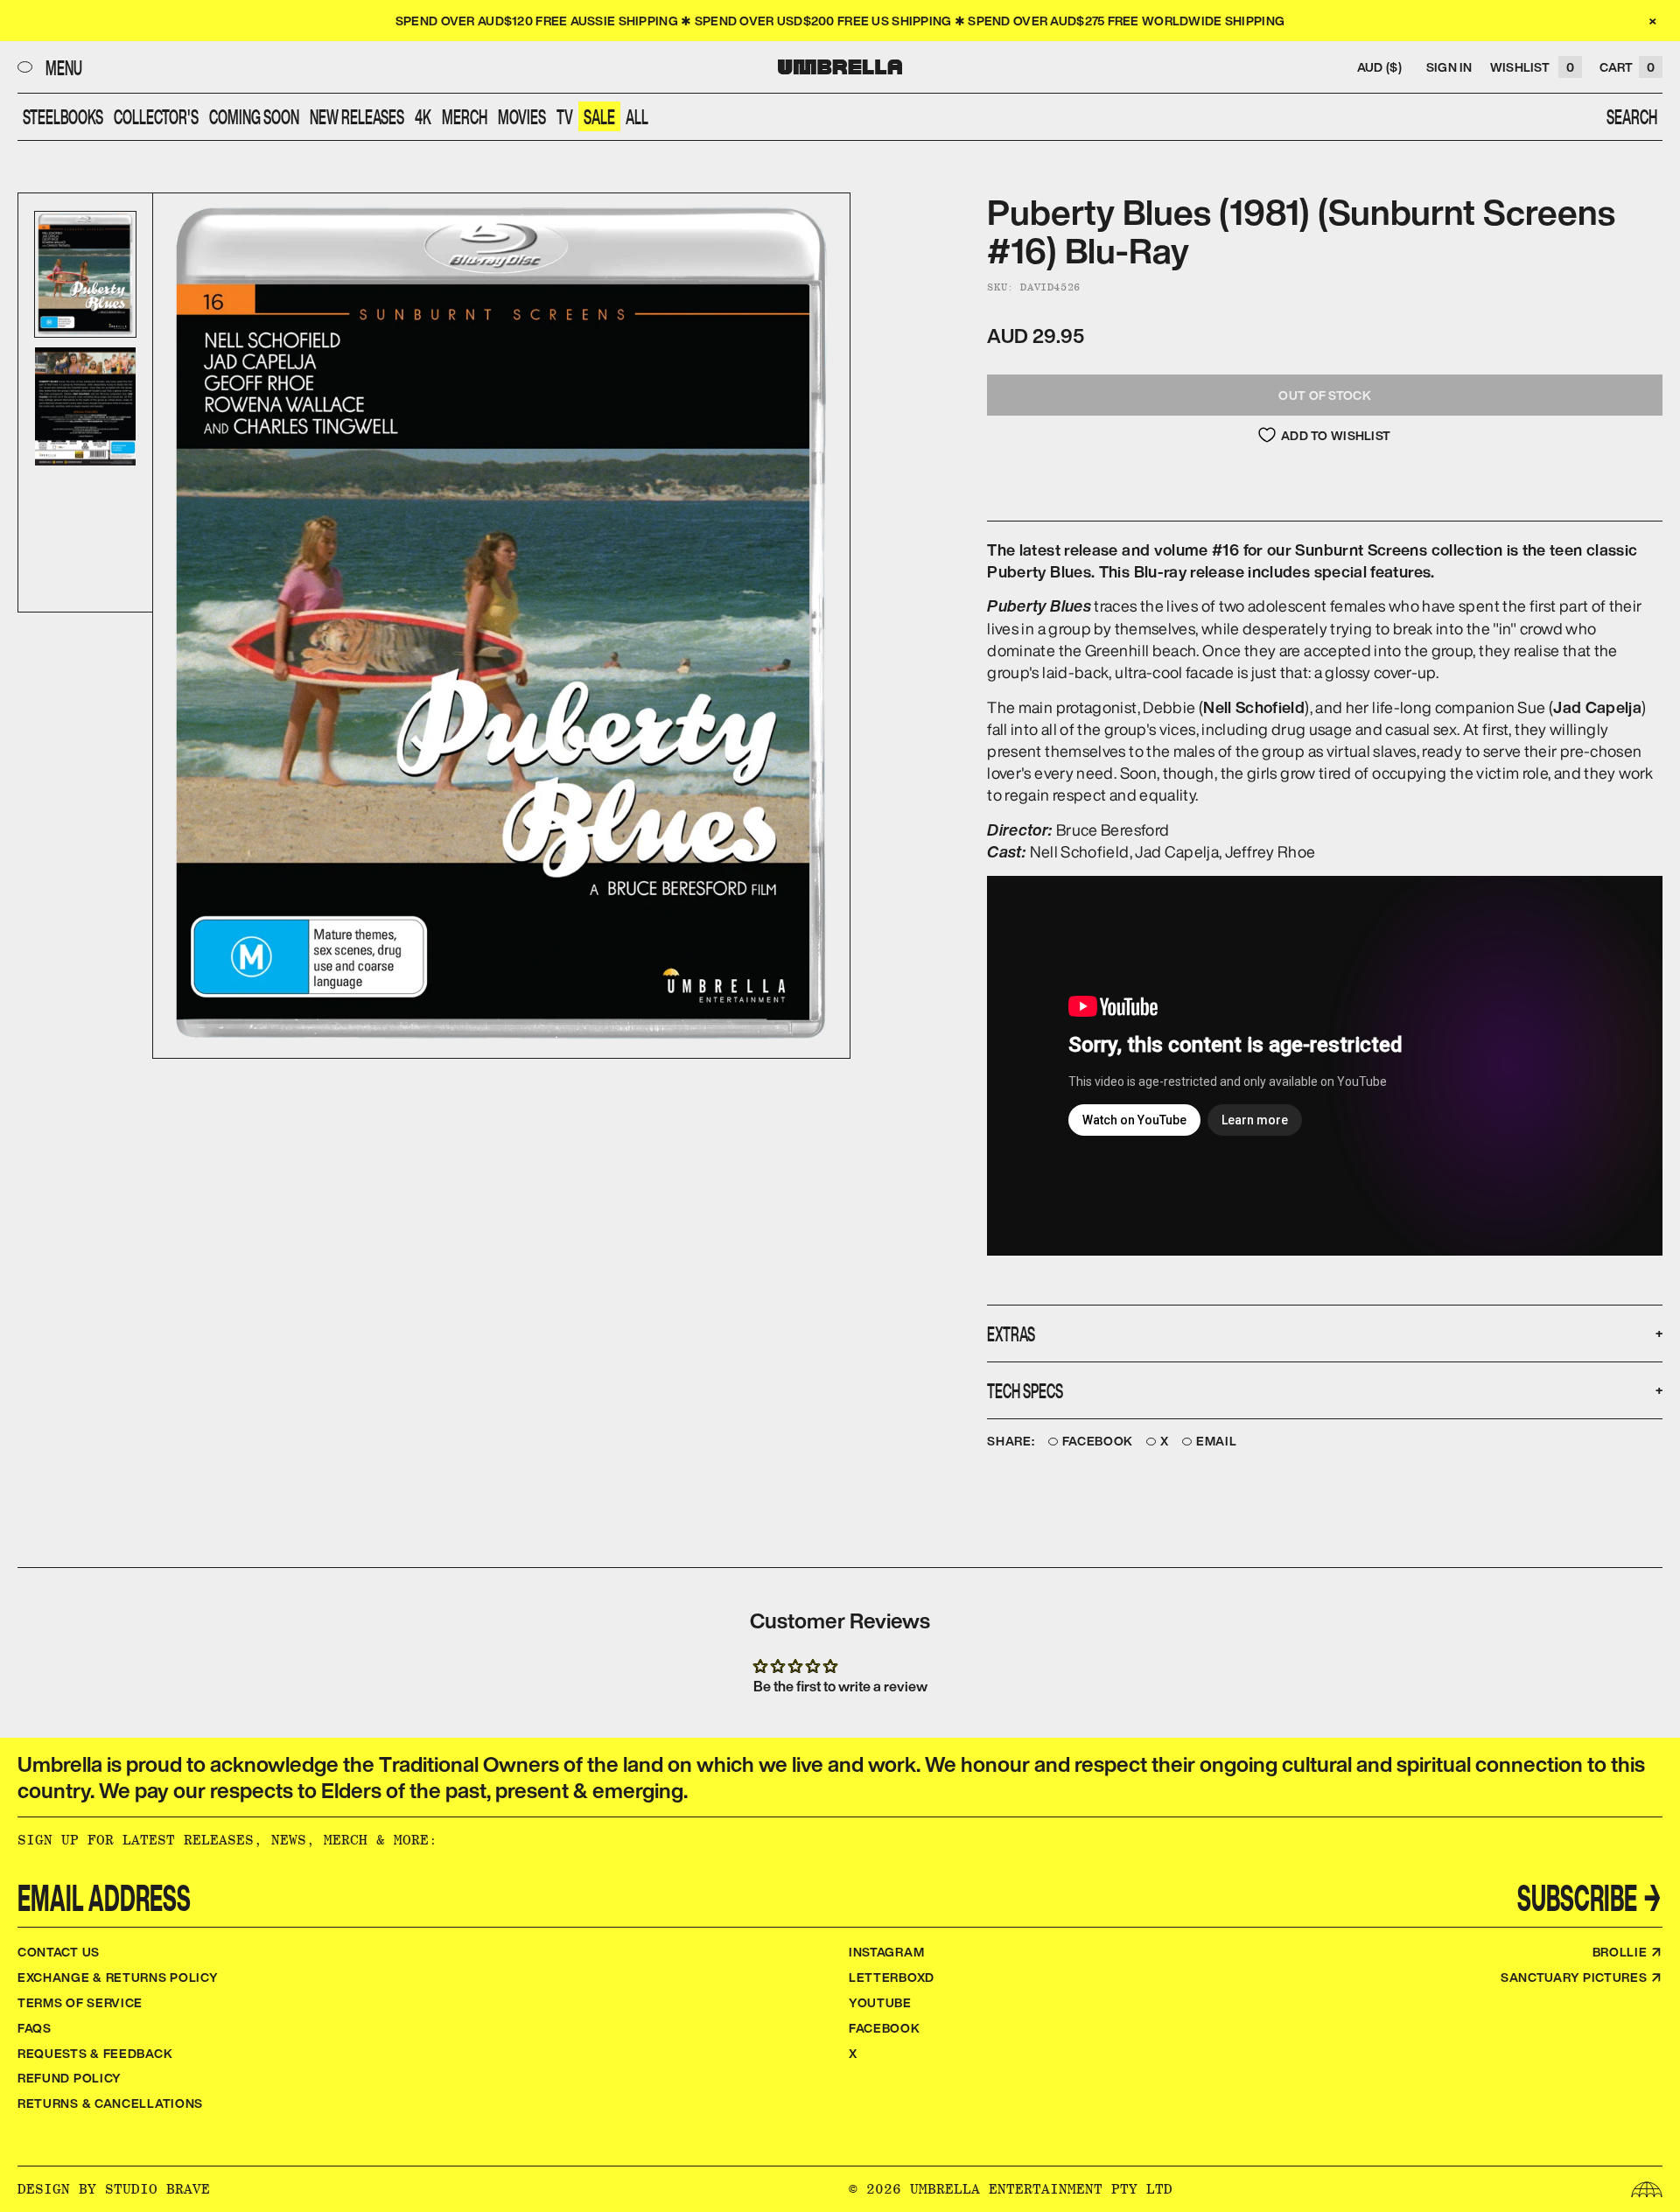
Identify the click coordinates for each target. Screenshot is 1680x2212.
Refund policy (70, 2078)
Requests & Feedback (95, 2053)
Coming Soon (254, 116)
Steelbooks (63, 116)
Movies (522, 116)
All (637, 116)
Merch (465, 116)
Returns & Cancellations (110, 2103)
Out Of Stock (1324, 395)
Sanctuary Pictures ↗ (1582, 1977)
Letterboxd (892, 1977)
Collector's (156, 116)
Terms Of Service (80, 2002)
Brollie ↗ (1627, 1952)
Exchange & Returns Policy (118, 1977)
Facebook (1098, 1442)
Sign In (1449, 67)
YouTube (880, 2002)
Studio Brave (157, 2189)
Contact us (59, 1952)
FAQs (35, 2028)
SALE (599, 116)
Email (1217, 1442)
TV (565, 116)
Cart (1627, 67)
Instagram (886, 1952)
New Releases (357, 116)
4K (423, 116)
